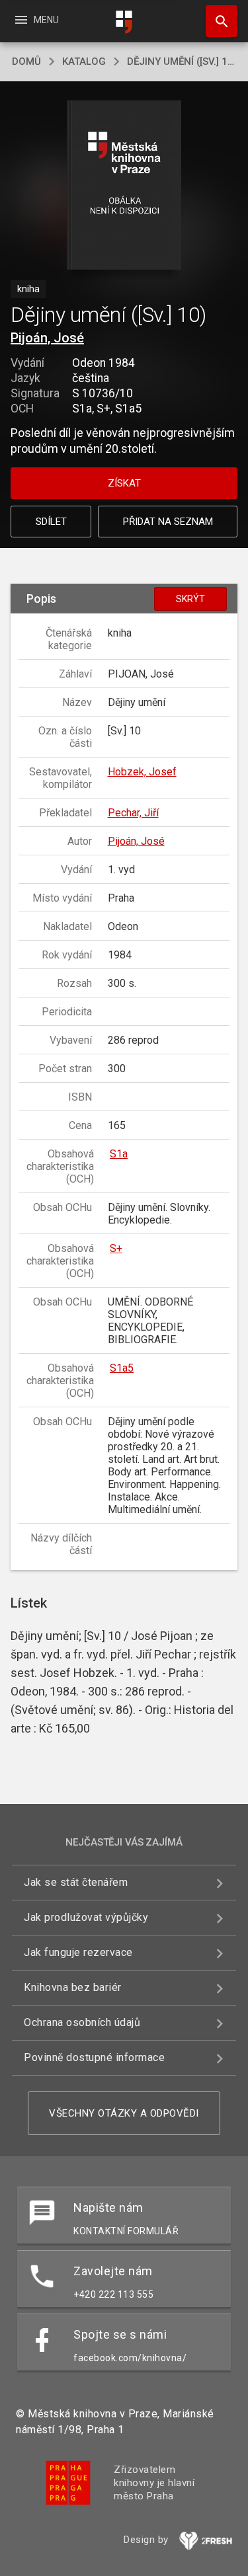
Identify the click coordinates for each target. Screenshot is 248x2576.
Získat (124, 483)
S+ (116, 1248)
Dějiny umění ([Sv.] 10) (182, 61)
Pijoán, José (47, 338)
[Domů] (124, 22)
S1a (119, 1154)
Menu (36, 20)
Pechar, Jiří (133, 813)
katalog (84, 61)
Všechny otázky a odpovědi (124, 2113)
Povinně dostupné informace (94, 2057)
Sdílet (51, 522)
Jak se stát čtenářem (76, 1882)
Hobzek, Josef (142, 772)
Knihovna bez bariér (73, 1987)
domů (26, 61)
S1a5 (122, 1368)
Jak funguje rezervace (78, 1952)
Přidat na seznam (168, 522)
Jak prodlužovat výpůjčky (86, 1917)
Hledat (217, 21)
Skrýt (190, 599)
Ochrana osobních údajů (82, 2022)
